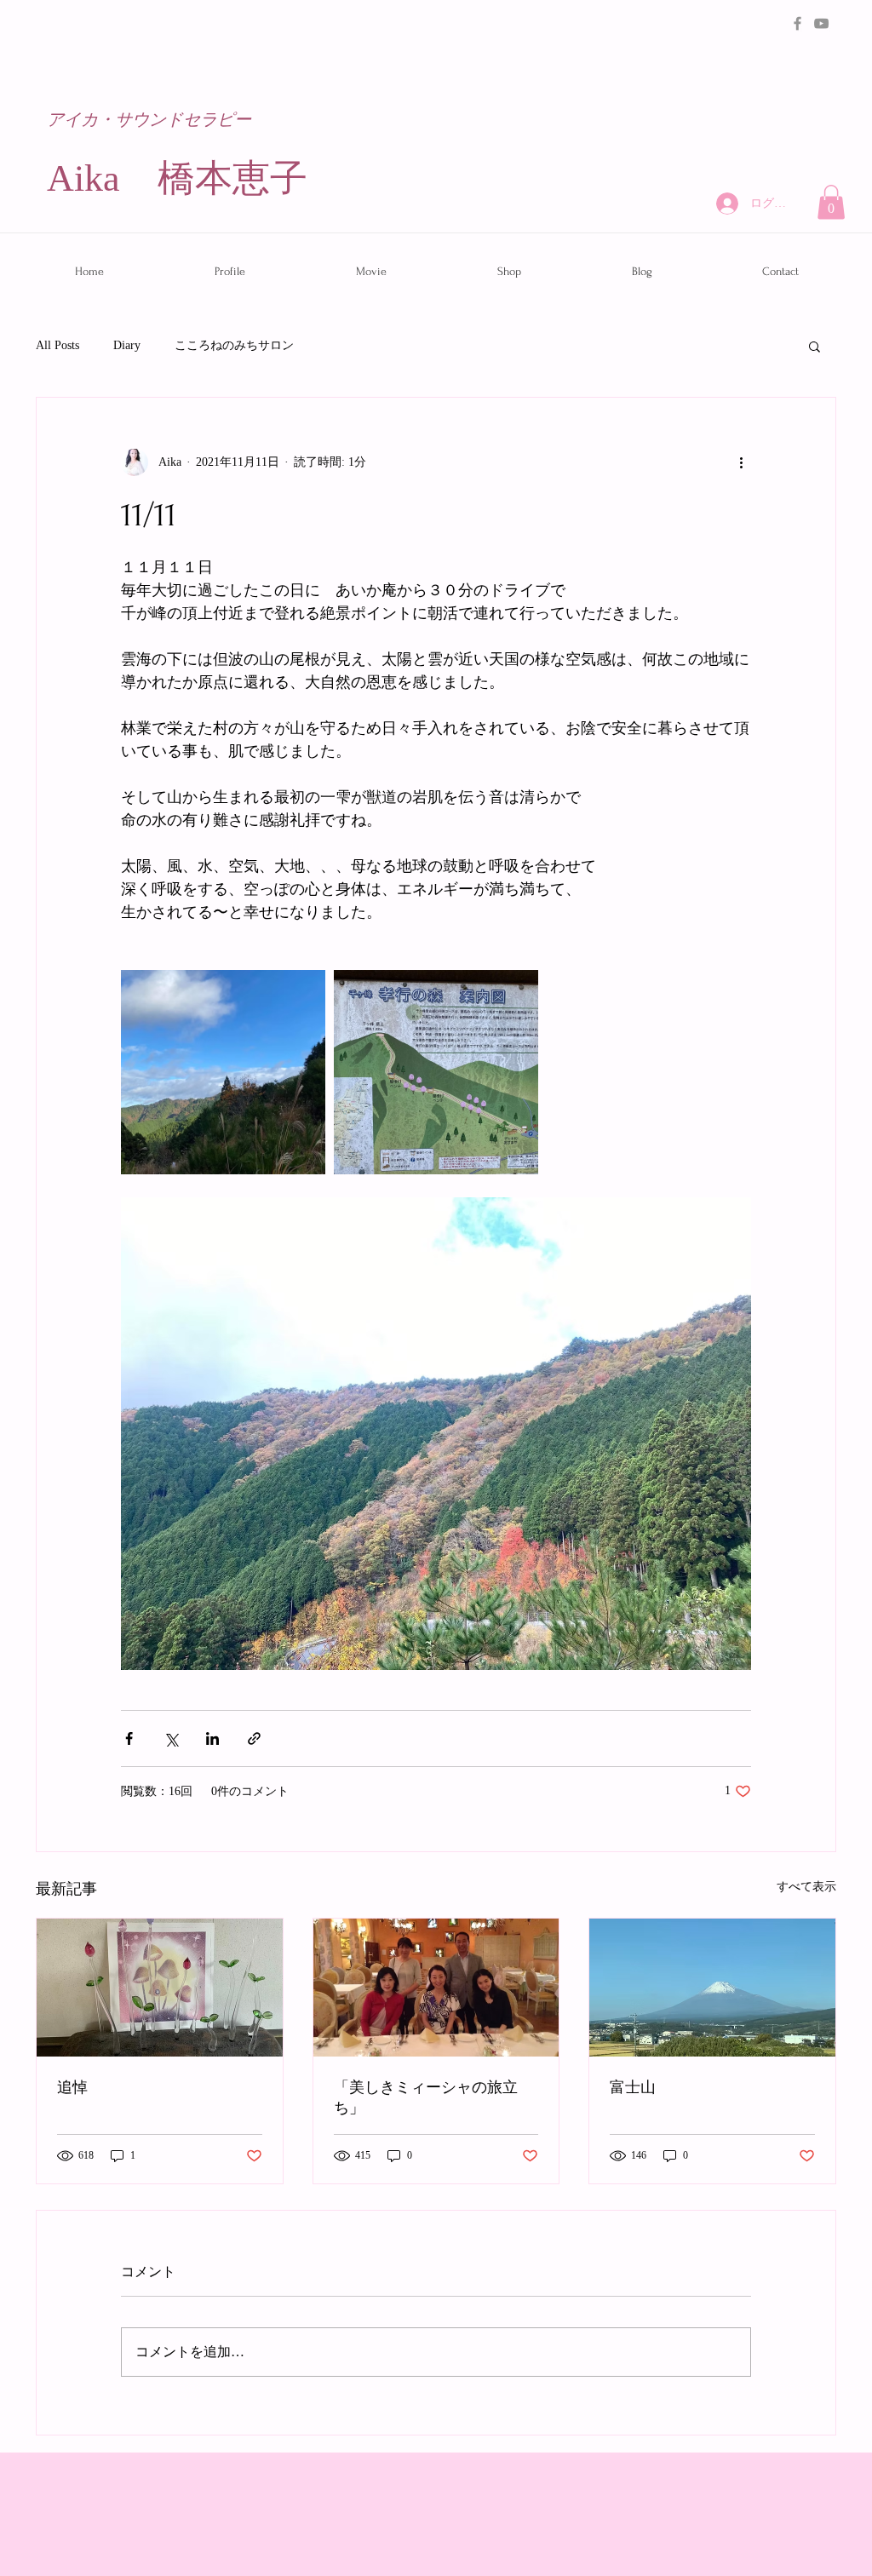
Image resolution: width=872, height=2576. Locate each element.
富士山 (633, 2088)
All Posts (57, 345)
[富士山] (712, 1988)
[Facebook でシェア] (129, 1738)
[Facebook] (797, 23)
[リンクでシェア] (254, 1738)
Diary (127, 345)
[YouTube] (821, 23)
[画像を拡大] (223, 1072)
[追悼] (160, 1988)
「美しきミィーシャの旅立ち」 (426, 2098)
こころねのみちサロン (234, 345)
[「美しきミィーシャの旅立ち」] (436, 1988)
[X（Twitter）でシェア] (171, 1738)
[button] (831, 202)
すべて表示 (806, 1887)
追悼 (72, 2088)
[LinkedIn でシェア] (212, 1738)
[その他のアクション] (741, 462)
